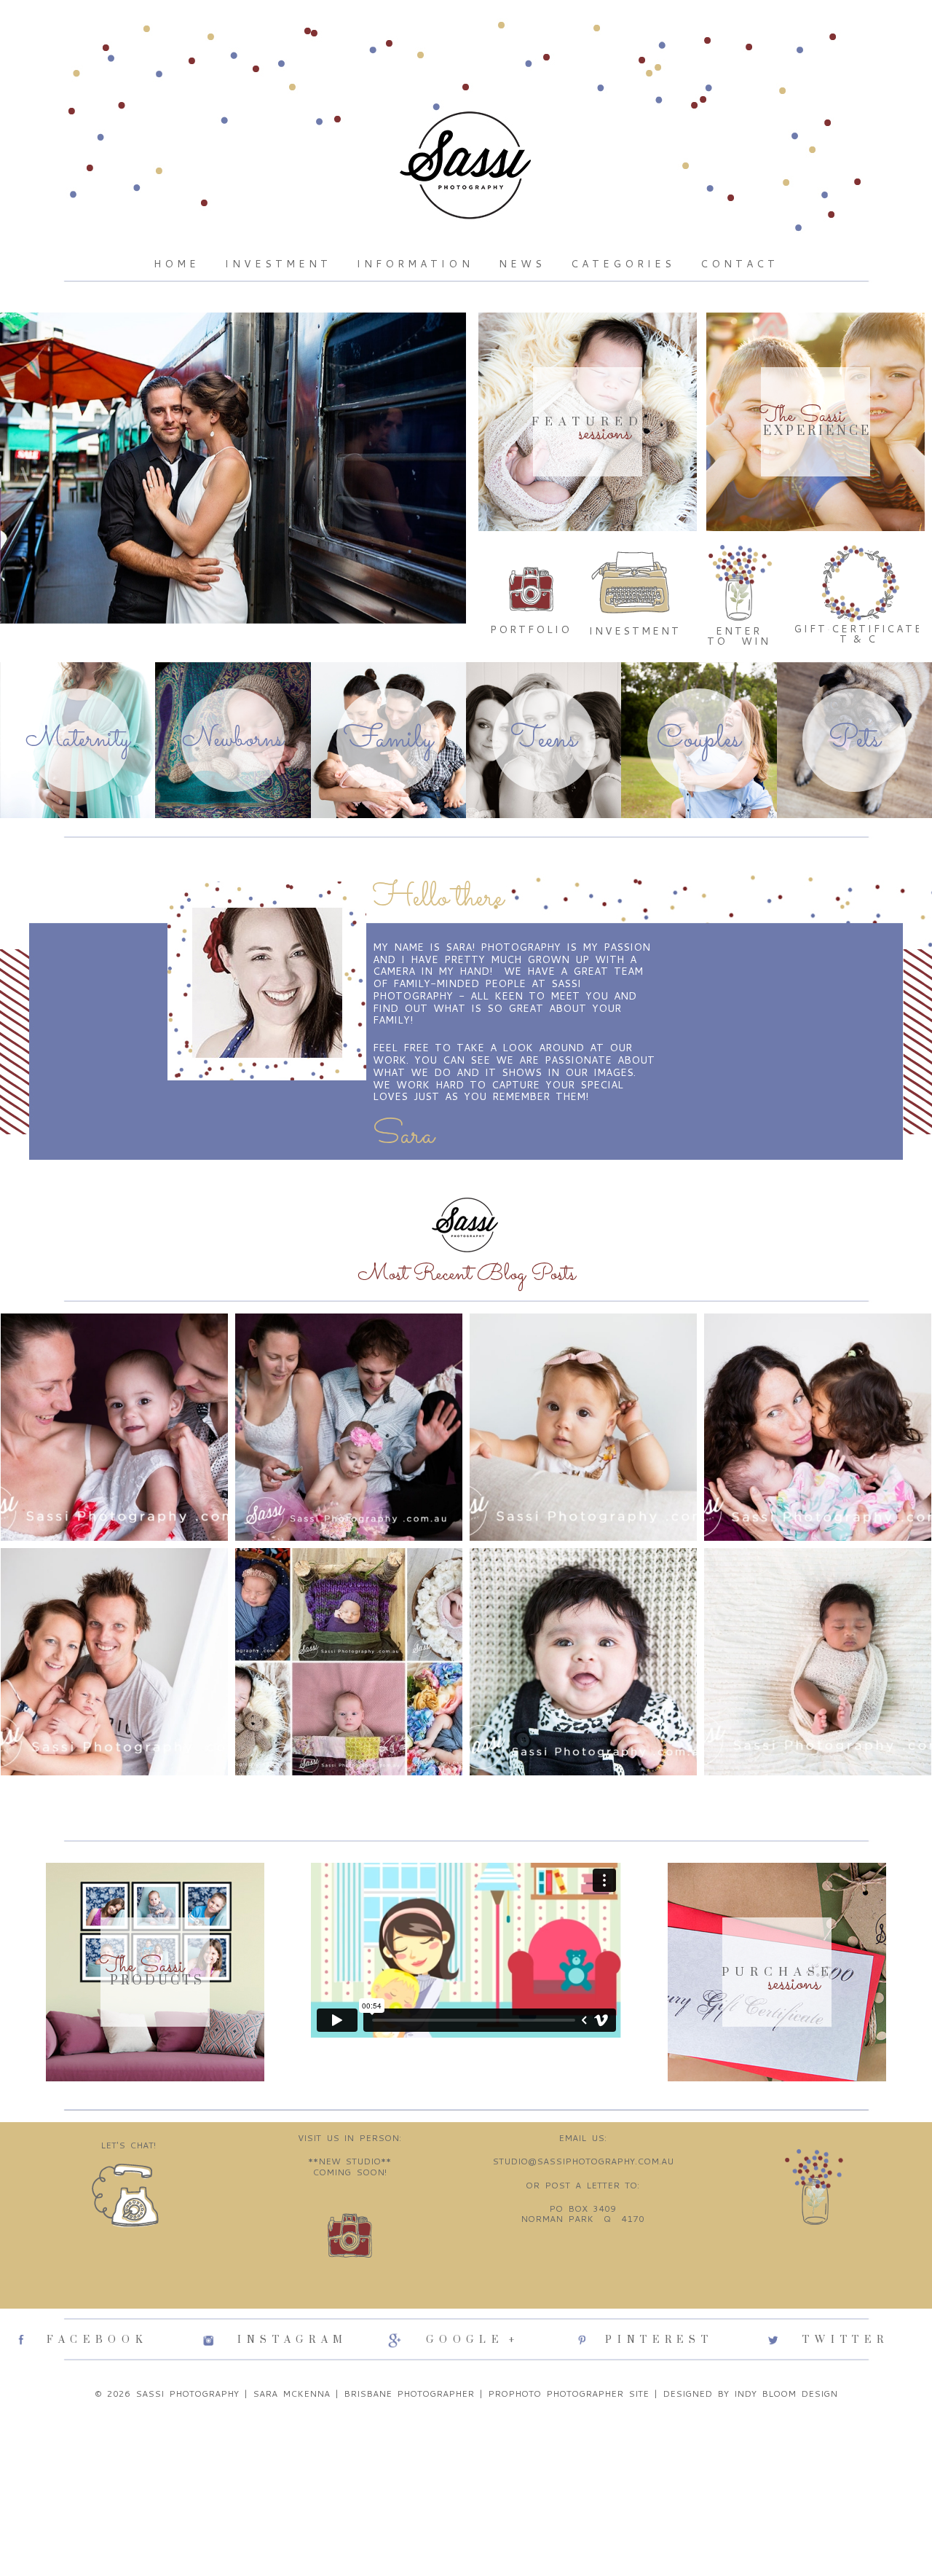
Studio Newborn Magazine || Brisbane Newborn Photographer (347, 1607)
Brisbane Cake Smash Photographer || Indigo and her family (113, 1366)
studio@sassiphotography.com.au (583, 2161)
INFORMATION (415, 264)
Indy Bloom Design (786, 2394)
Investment (278, 264)
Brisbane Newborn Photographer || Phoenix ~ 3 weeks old (113, 1601)
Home (177, 264)
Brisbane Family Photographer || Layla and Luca (817, 1353)
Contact (739, 264)
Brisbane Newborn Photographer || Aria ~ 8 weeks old (582, 1601)
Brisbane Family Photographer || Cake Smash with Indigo (348, 1360)
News (522, 264)
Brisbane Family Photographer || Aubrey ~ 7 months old (582, 1360)
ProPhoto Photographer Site (568, 2394)
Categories (623, 264)
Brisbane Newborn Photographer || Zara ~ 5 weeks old (817, 1601)
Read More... (46, 1472)
